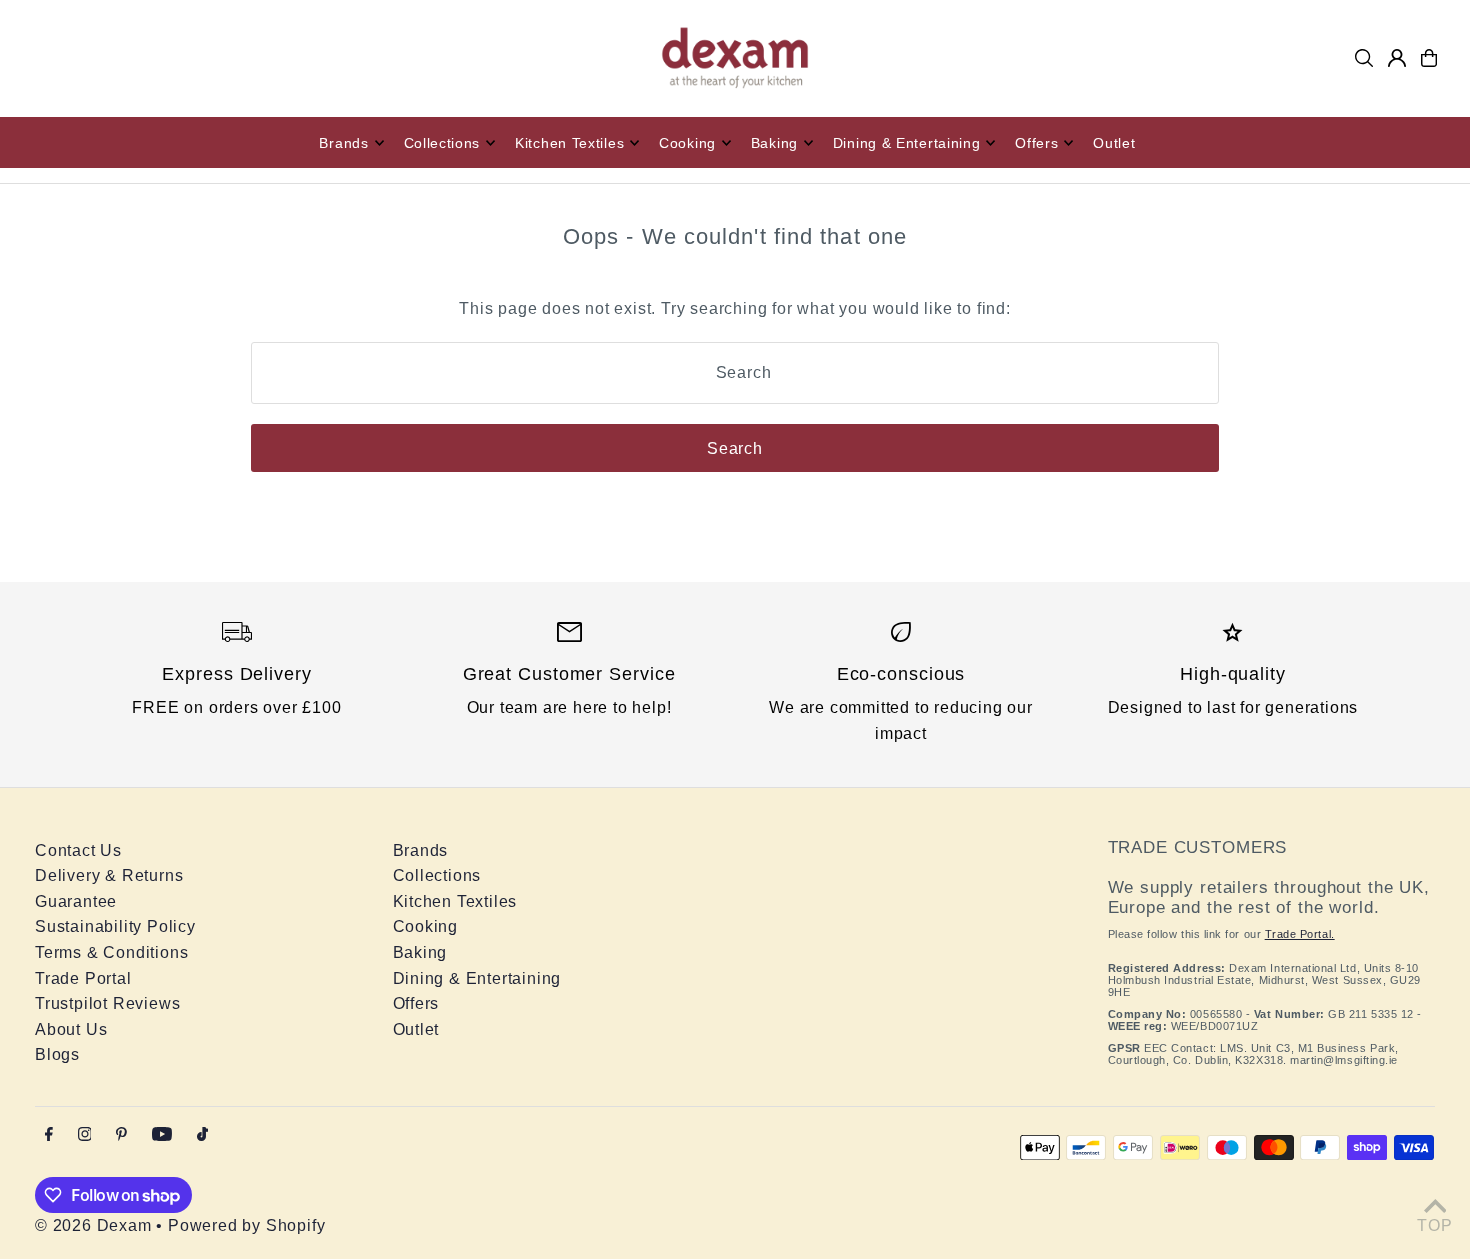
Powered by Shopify (246, 1225)
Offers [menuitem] (1036, 143)
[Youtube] (162, 1135)
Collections (437, 875)
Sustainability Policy (115, 926)
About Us (71, 1029)
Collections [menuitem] (442, 143)
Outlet (416, 1029)
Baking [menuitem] (774, 143)
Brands (421, 850)
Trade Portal (83, 978)
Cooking (426, 926)
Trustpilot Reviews (107, 1003)
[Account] (1397, 58)
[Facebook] (49, 1135)
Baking (420, 952)
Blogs (57, 1054)
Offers (416, 1003)
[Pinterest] (121, 1135)
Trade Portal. (1300, 934)
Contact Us (78, 850)
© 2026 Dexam (93, 1225)
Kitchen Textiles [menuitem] (569, 143)
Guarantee (76, 901)
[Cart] (1429, 58)
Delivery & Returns (109, 875)
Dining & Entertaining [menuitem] (907, 143)
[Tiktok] (202, 1135)
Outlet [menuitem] (1114, 143)
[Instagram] (85, 1135)
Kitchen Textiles (455, 901)
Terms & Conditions (111, 952)
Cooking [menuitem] (687, 143)
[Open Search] (1364, 58)
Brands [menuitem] (343, 143)
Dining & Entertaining (477, 978)
